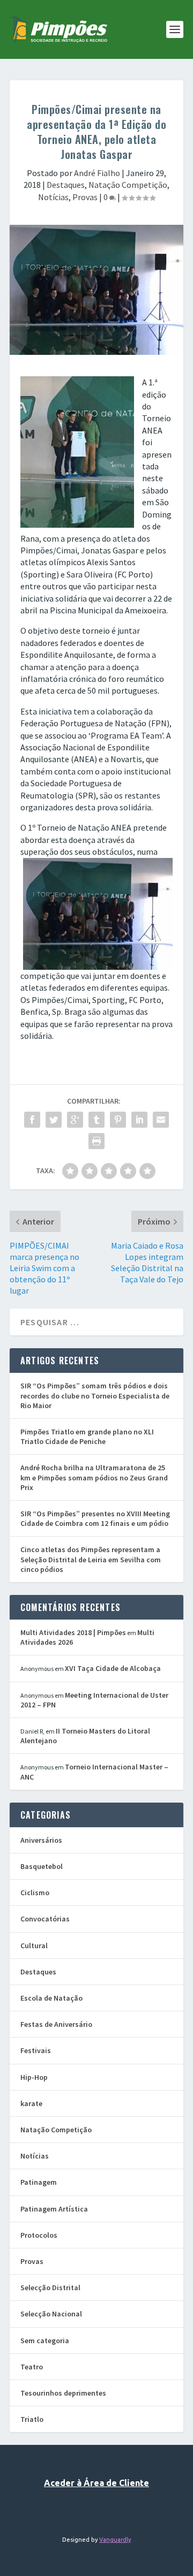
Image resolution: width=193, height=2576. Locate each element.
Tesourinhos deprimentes (63, 2393)
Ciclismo (35, 1893)
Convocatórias (45, 1919)
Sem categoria (45, 2341)
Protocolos (39, 2235)
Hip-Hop (34, 2077)
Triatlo (32, 2419)
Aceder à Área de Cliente (96, 2483)
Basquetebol (42, 1866)
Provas (85, 197)
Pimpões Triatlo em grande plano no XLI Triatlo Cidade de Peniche (87, 1437)
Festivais (36, 2050)
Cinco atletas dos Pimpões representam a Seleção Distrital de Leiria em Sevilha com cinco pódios (91, 1559)
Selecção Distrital (50, 2288)
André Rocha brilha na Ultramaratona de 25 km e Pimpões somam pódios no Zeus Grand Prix (94, 1477)
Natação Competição (128, 185)
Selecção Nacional (51, 2314)
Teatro (32, 2367)
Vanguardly (115, 2540)
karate (31, 2103)
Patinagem (39, 2182)
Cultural (34, 1946)
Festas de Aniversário (56, 2024)
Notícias (53, 197)
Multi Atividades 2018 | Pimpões (73, 1632)
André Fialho (97, 173)
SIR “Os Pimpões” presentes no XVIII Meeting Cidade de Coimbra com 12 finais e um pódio (95, 1518)
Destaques (66, 185)
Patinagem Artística (54, 2209)
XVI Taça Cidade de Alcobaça (113, 1668)
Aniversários (41, 1840)
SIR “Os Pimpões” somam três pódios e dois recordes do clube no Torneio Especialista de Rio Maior (95, 1395)
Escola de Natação (51, 1998)
